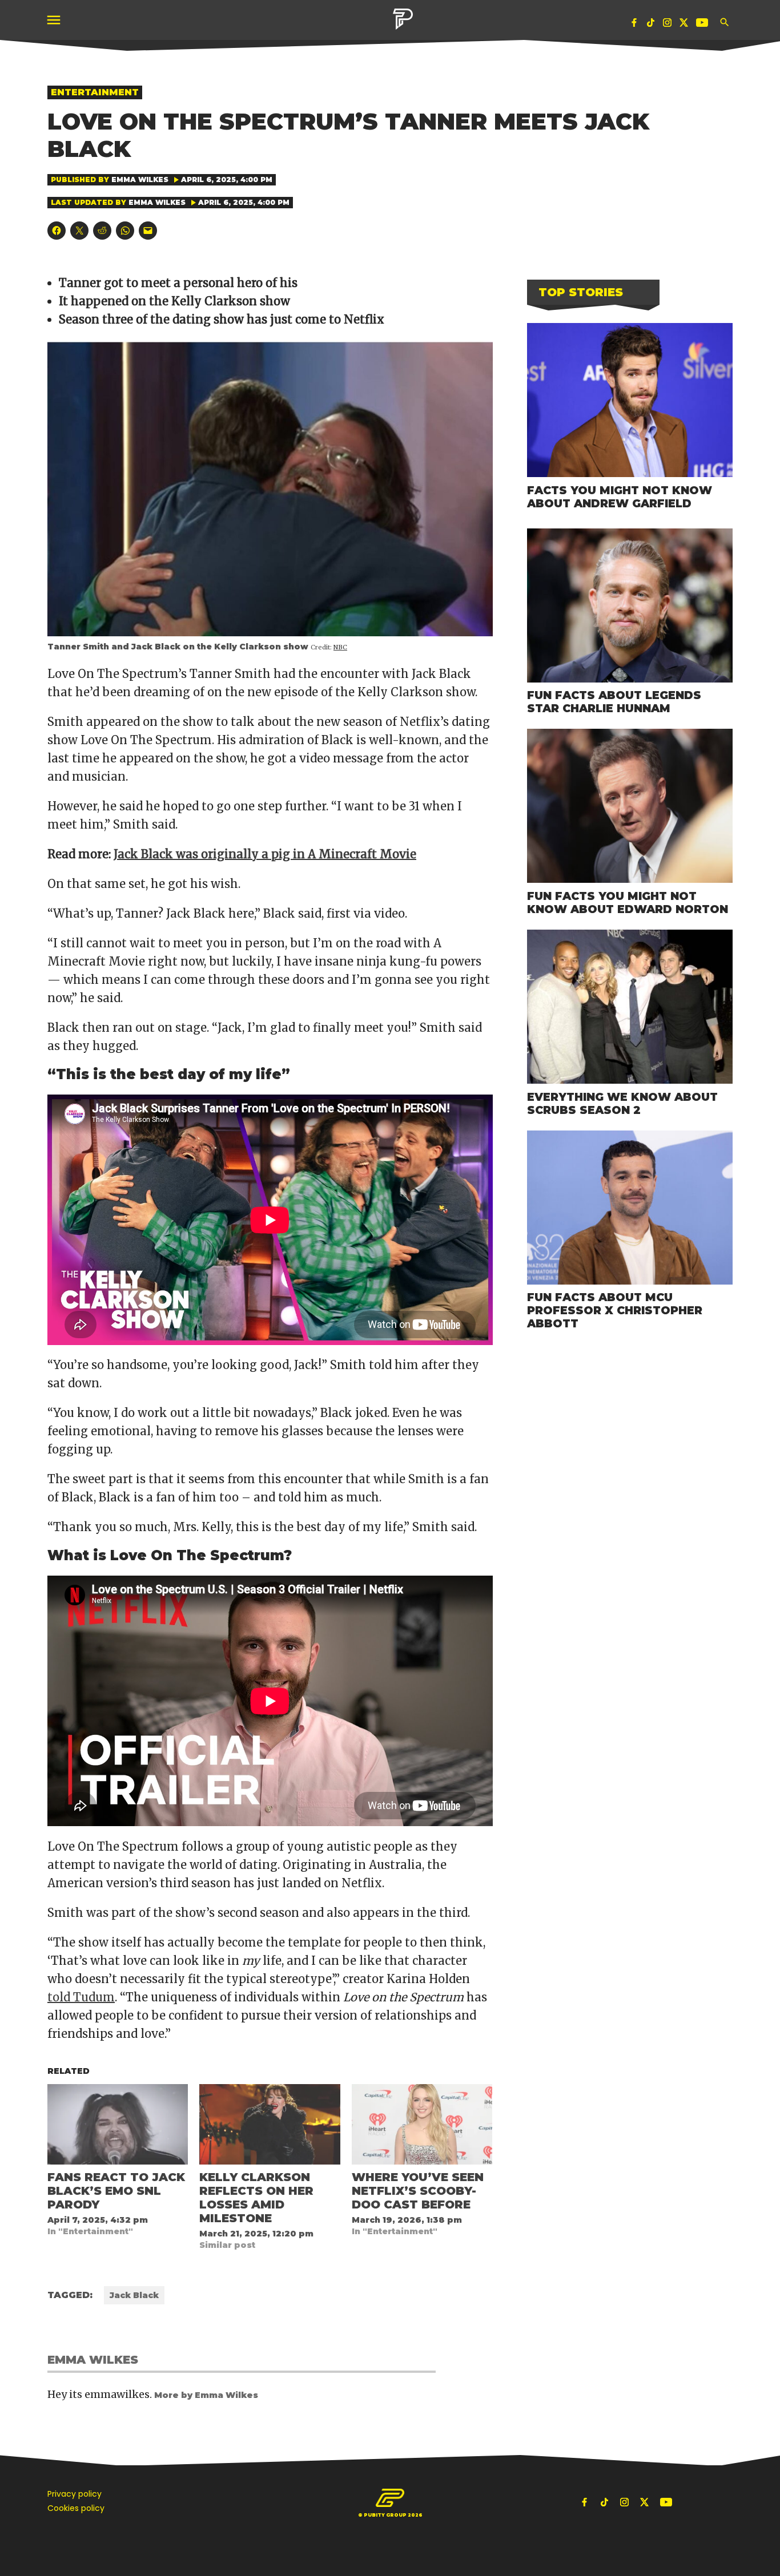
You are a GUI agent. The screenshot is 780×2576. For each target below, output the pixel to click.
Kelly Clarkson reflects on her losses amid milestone (256, 2198)
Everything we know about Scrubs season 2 (622, 1103)
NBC (340, 647)
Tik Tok (651, 25)
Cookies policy (76, 2508)
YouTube (703, 25)
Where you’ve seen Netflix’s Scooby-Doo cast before (418, 2191)
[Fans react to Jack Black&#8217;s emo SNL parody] (118, 2124)
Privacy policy (75, 2494)
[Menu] (55, 20)
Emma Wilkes (140, 179)
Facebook (634, 25)
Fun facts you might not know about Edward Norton (628, 903)
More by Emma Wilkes (206, 2395)
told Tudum (81, 1997)
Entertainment (95, 92)
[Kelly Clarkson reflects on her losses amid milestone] (270, 2124)
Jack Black (134, 2295)
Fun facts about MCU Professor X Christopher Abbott (615, 1310)
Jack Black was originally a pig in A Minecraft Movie (265, 854)
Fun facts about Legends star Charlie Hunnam (614, 702)
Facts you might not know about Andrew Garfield (620, 497)
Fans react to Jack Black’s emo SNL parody (116, 2191)
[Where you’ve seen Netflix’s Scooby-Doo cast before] (422, 2124)
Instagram (668, 25)
